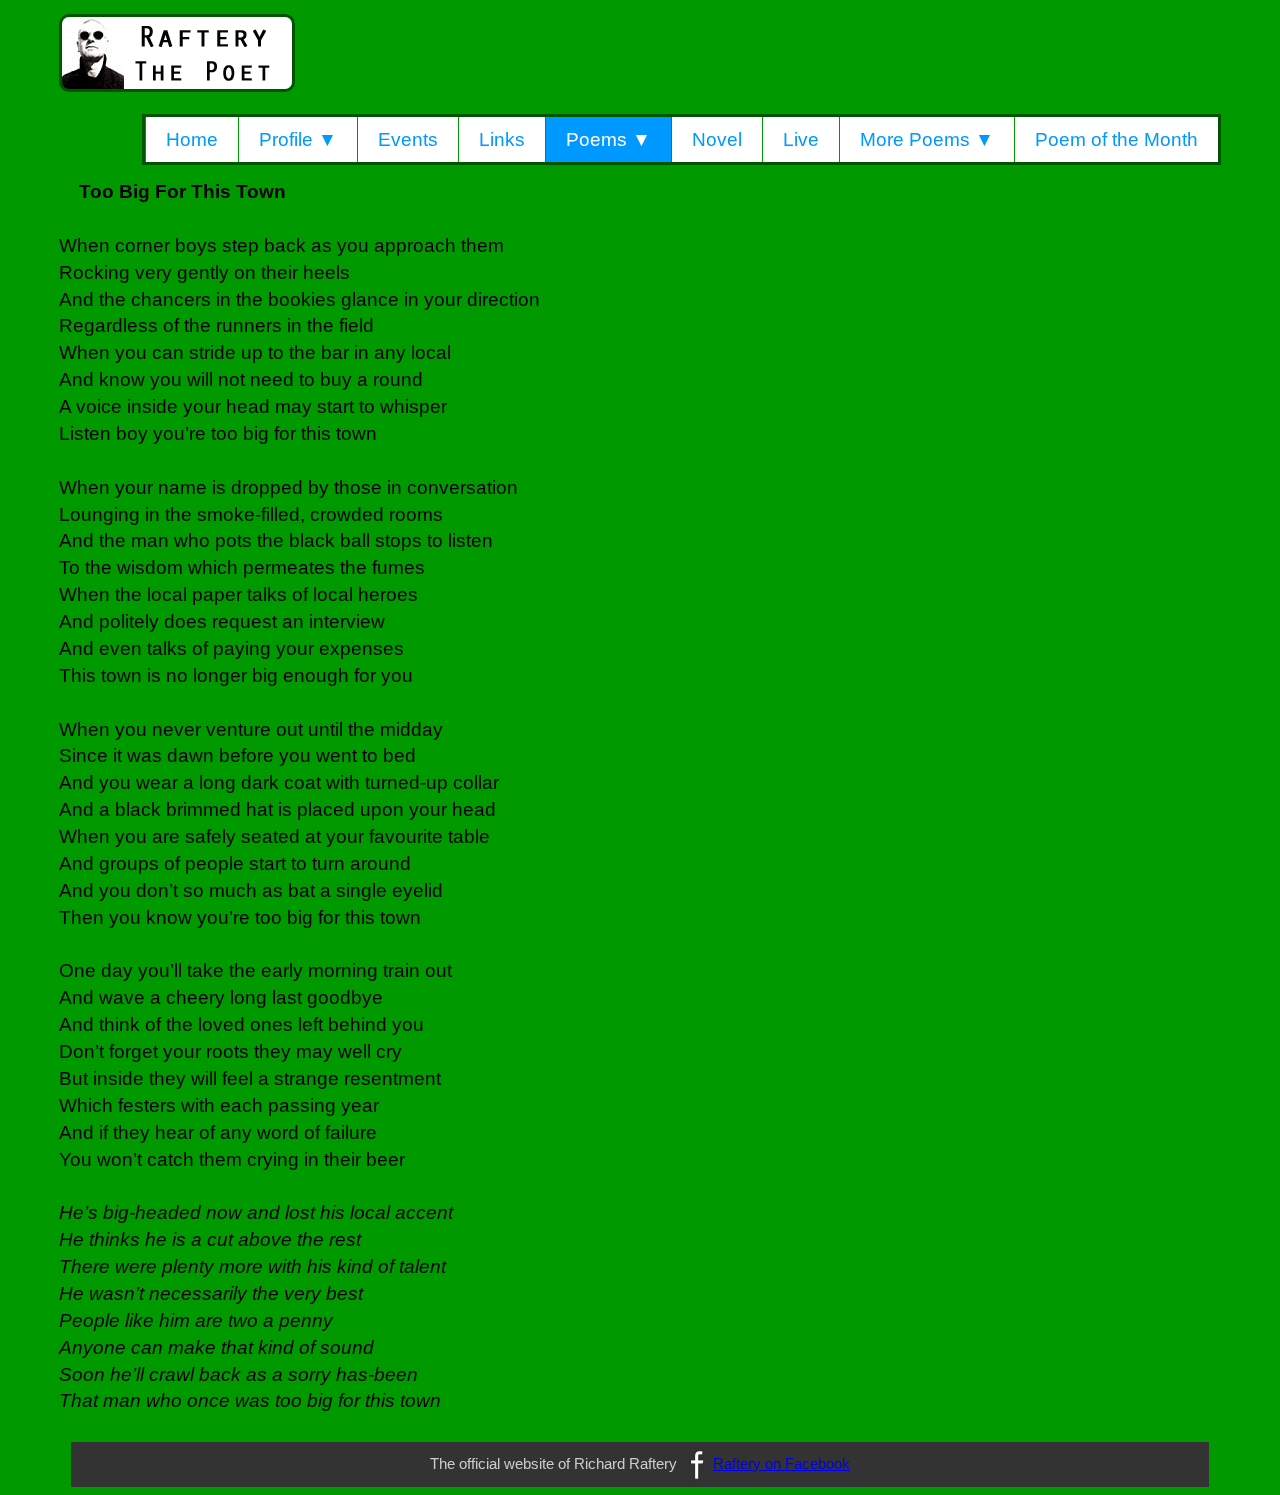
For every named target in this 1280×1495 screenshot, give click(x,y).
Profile (286, 139)
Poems (596, 139)
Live (801, 139)
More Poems (915, 139)
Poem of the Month (1116, 139)
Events (408, 139)
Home (192, 139)
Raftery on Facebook (781, 1463)
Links (502, 139)
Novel (717, 139)
